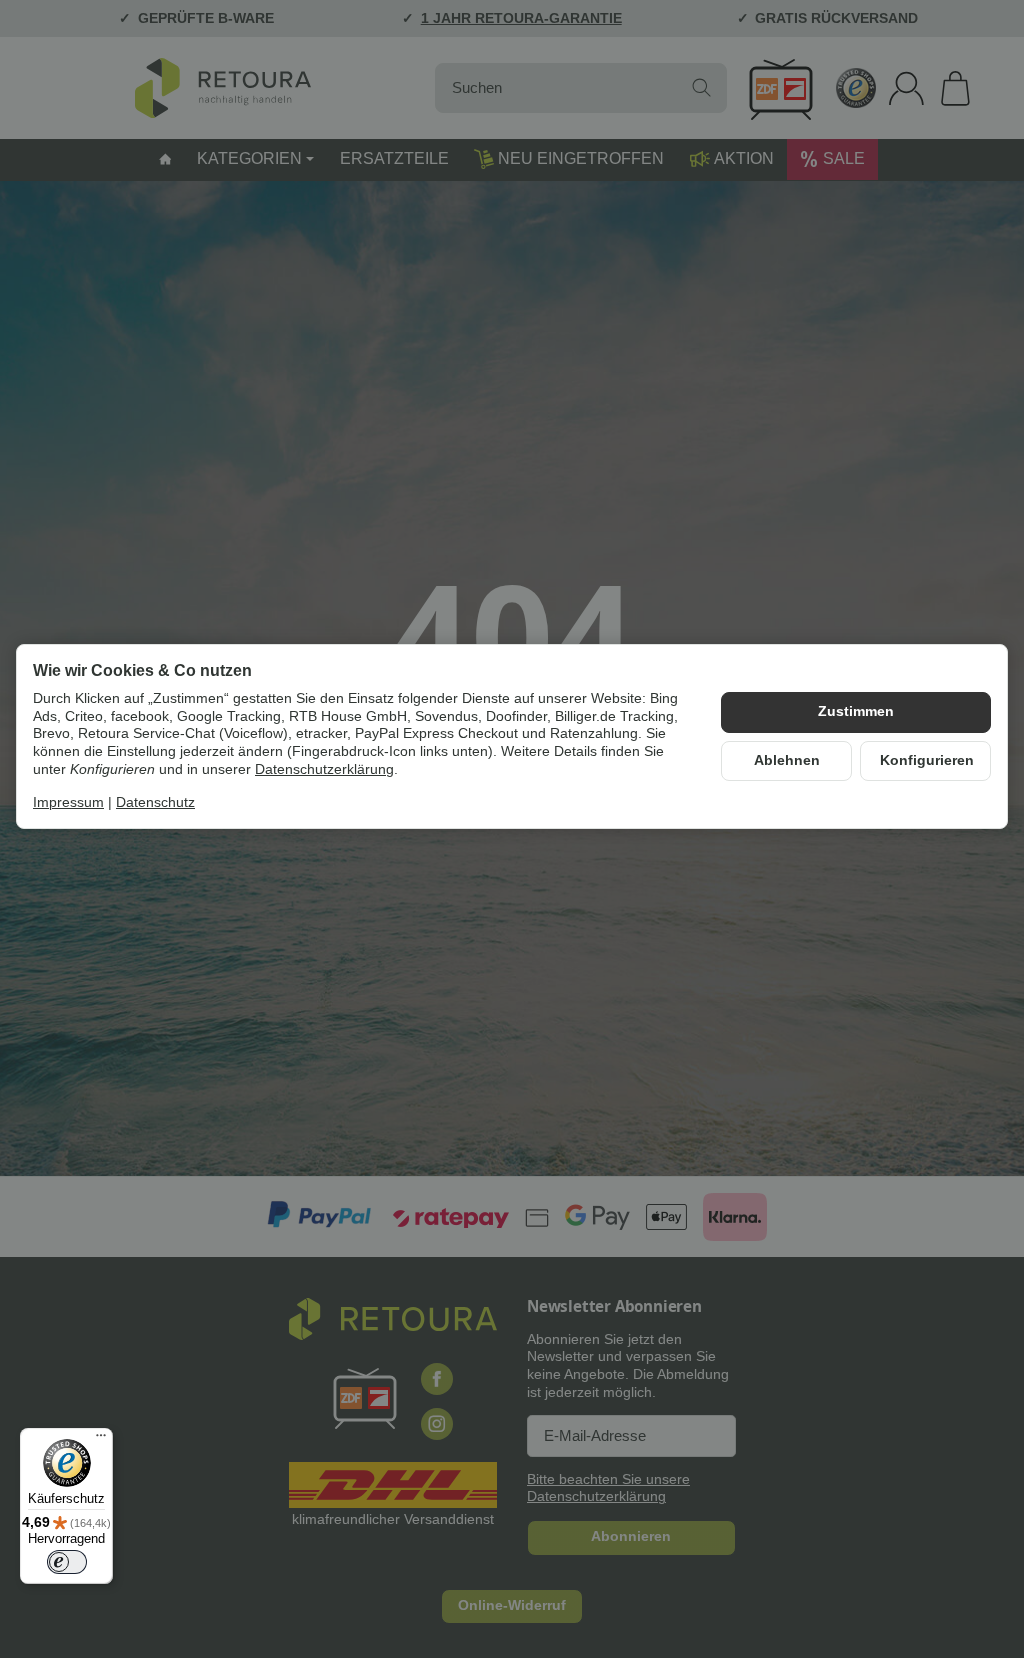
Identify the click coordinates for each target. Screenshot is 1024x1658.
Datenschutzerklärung (324, 769)
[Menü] (101, 1440)
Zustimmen (856, 711)
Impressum (68, 802)
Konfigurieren (927, 760)
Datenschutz (155, 802)
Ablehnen (787, 760)
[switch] (67, 1562)
